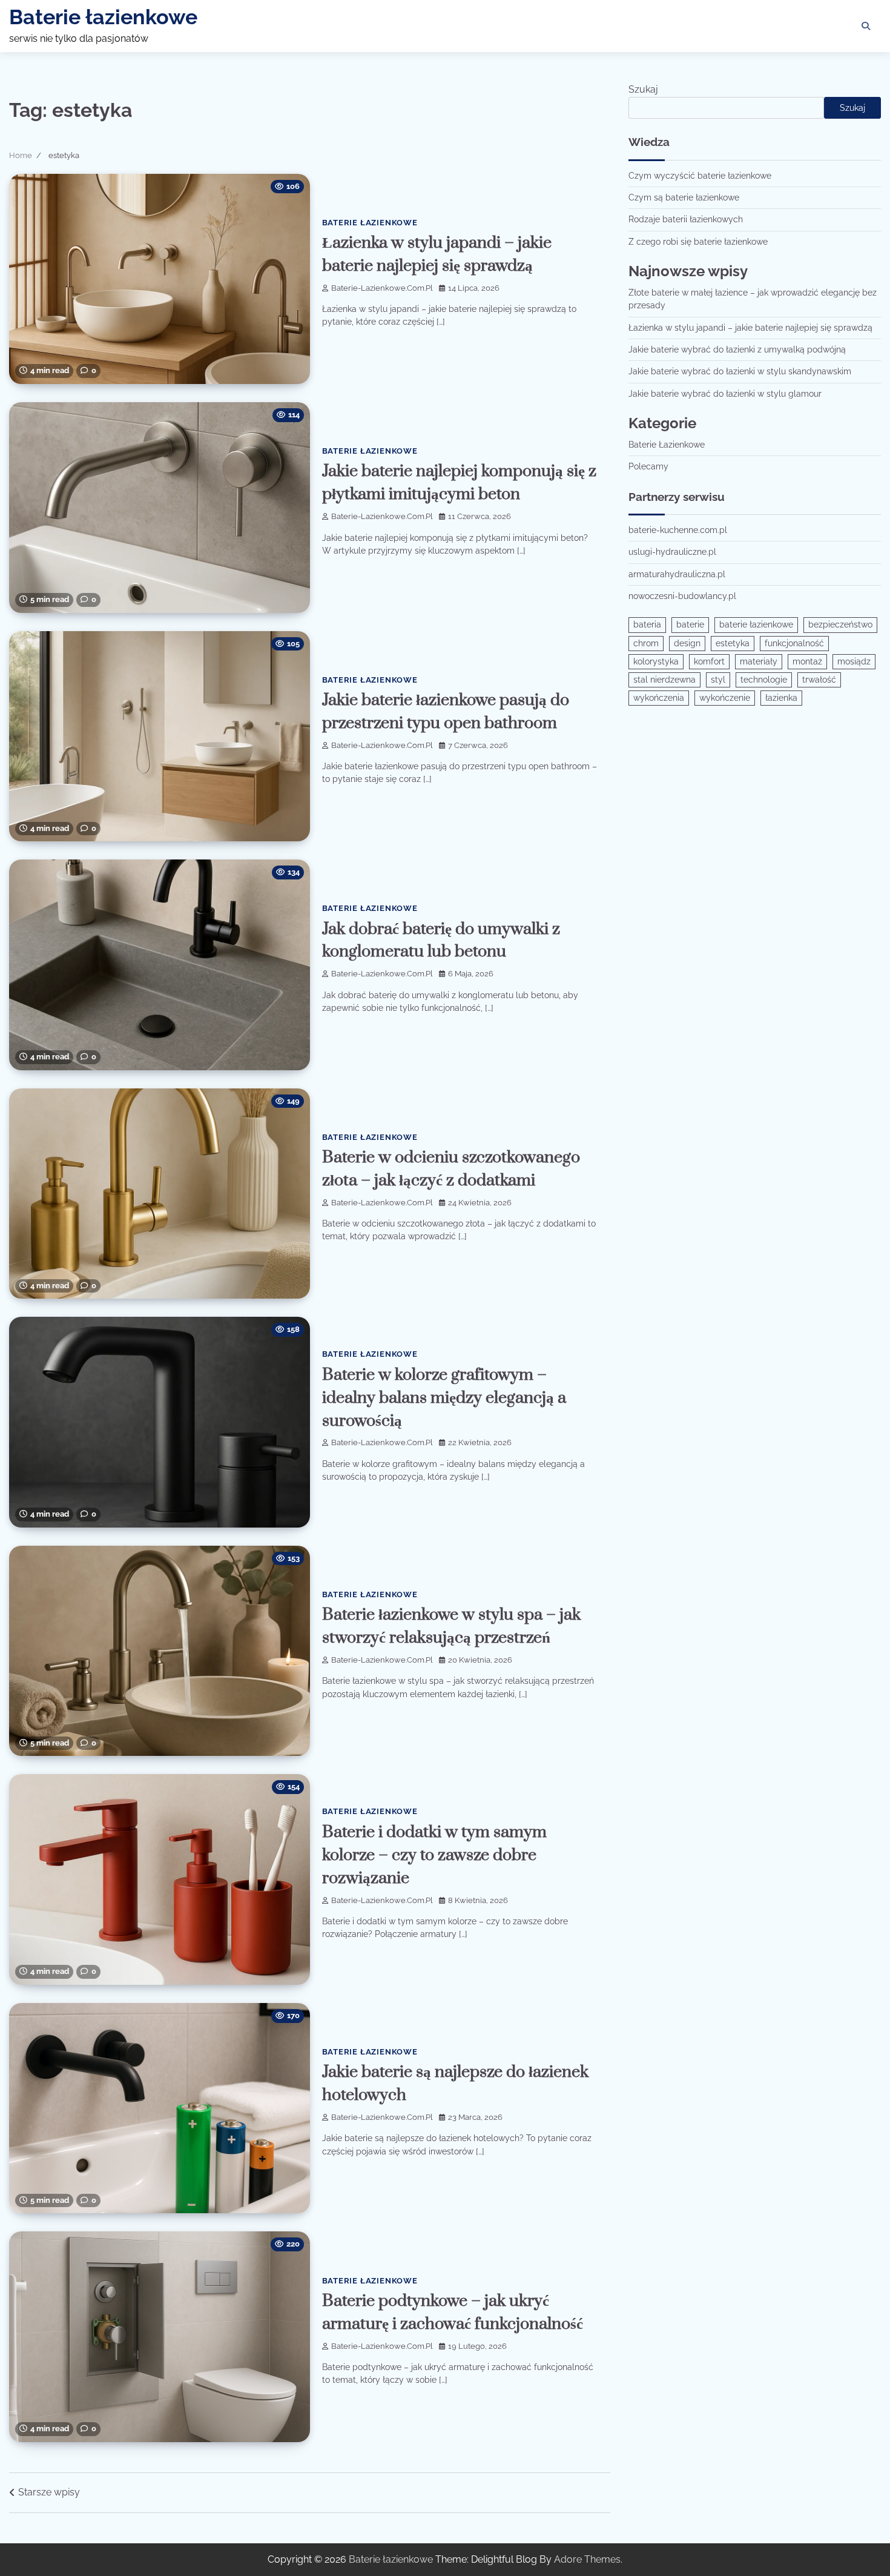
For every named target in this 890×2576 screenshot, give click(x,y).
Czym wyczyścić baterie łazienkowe (700, 176)
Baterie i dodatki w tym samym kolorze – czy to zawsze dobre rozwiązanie (434, 1855)
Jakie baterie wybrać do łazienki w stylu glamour (725, 394)
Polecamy (648, 466)
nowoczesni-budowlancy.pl (682, 596)
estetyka (733, 643)
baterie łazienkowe (756, 625)
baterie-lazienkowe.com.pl (382, 288)
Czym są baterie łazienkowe (684, 197)
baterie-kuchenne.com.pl (678, 530)
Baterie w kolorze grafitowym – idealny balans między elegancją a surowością (444, 1398)
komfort (709, 661)
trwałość (819, 680)
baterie (690, 625)
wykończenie (725, 698)
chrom (646, 643)
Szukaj (643, 89)
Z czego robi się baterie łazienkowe (698, 242)
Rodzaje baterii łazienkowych (686, 220)
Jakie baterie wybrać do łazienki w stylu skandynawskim (740, 371)
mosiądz (854, 661)
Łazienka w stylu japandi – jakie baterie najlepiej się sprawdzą (750, 328)
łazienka (781, 698)
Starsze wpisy (49, 2492)
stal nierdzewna (664, 680)
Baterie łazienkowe (103, 17)
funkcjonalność (794, 643)
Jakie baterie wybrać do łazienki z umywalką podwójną (737, 349)
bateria (647, 625)
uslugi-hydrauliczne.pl (672, 552)
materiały (759, 661)
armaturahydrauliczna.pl (677, 574)
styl (718, 680)
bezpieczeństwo (840, 625)
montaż (807, 661)
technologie (764, 680)
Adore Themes (587, 2559)
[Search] (866, 26)
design (687, 643)
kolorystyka (656, 661)
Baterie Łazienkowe (370, 223)
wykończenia (659, 698)
